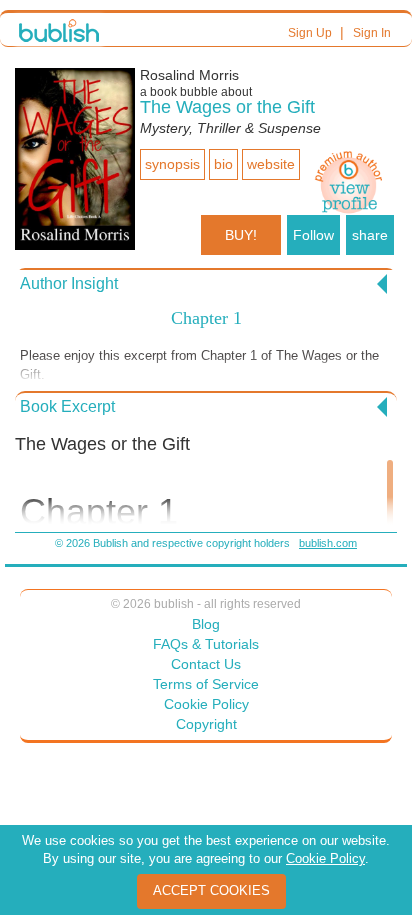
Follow (313, 235)
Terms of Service (206, 684)
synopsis (172, 164)
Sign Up (310, 33)
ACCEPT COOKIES (211, 890)
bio (223, 164)
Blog (206, 624)
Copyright (206, 724)
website (271, 164)
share (370, 235)
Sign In (372, 33)
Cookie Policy (206, 704)
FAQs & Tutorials (206, 644)
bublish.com (328, 543)
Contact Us (206, 664)
